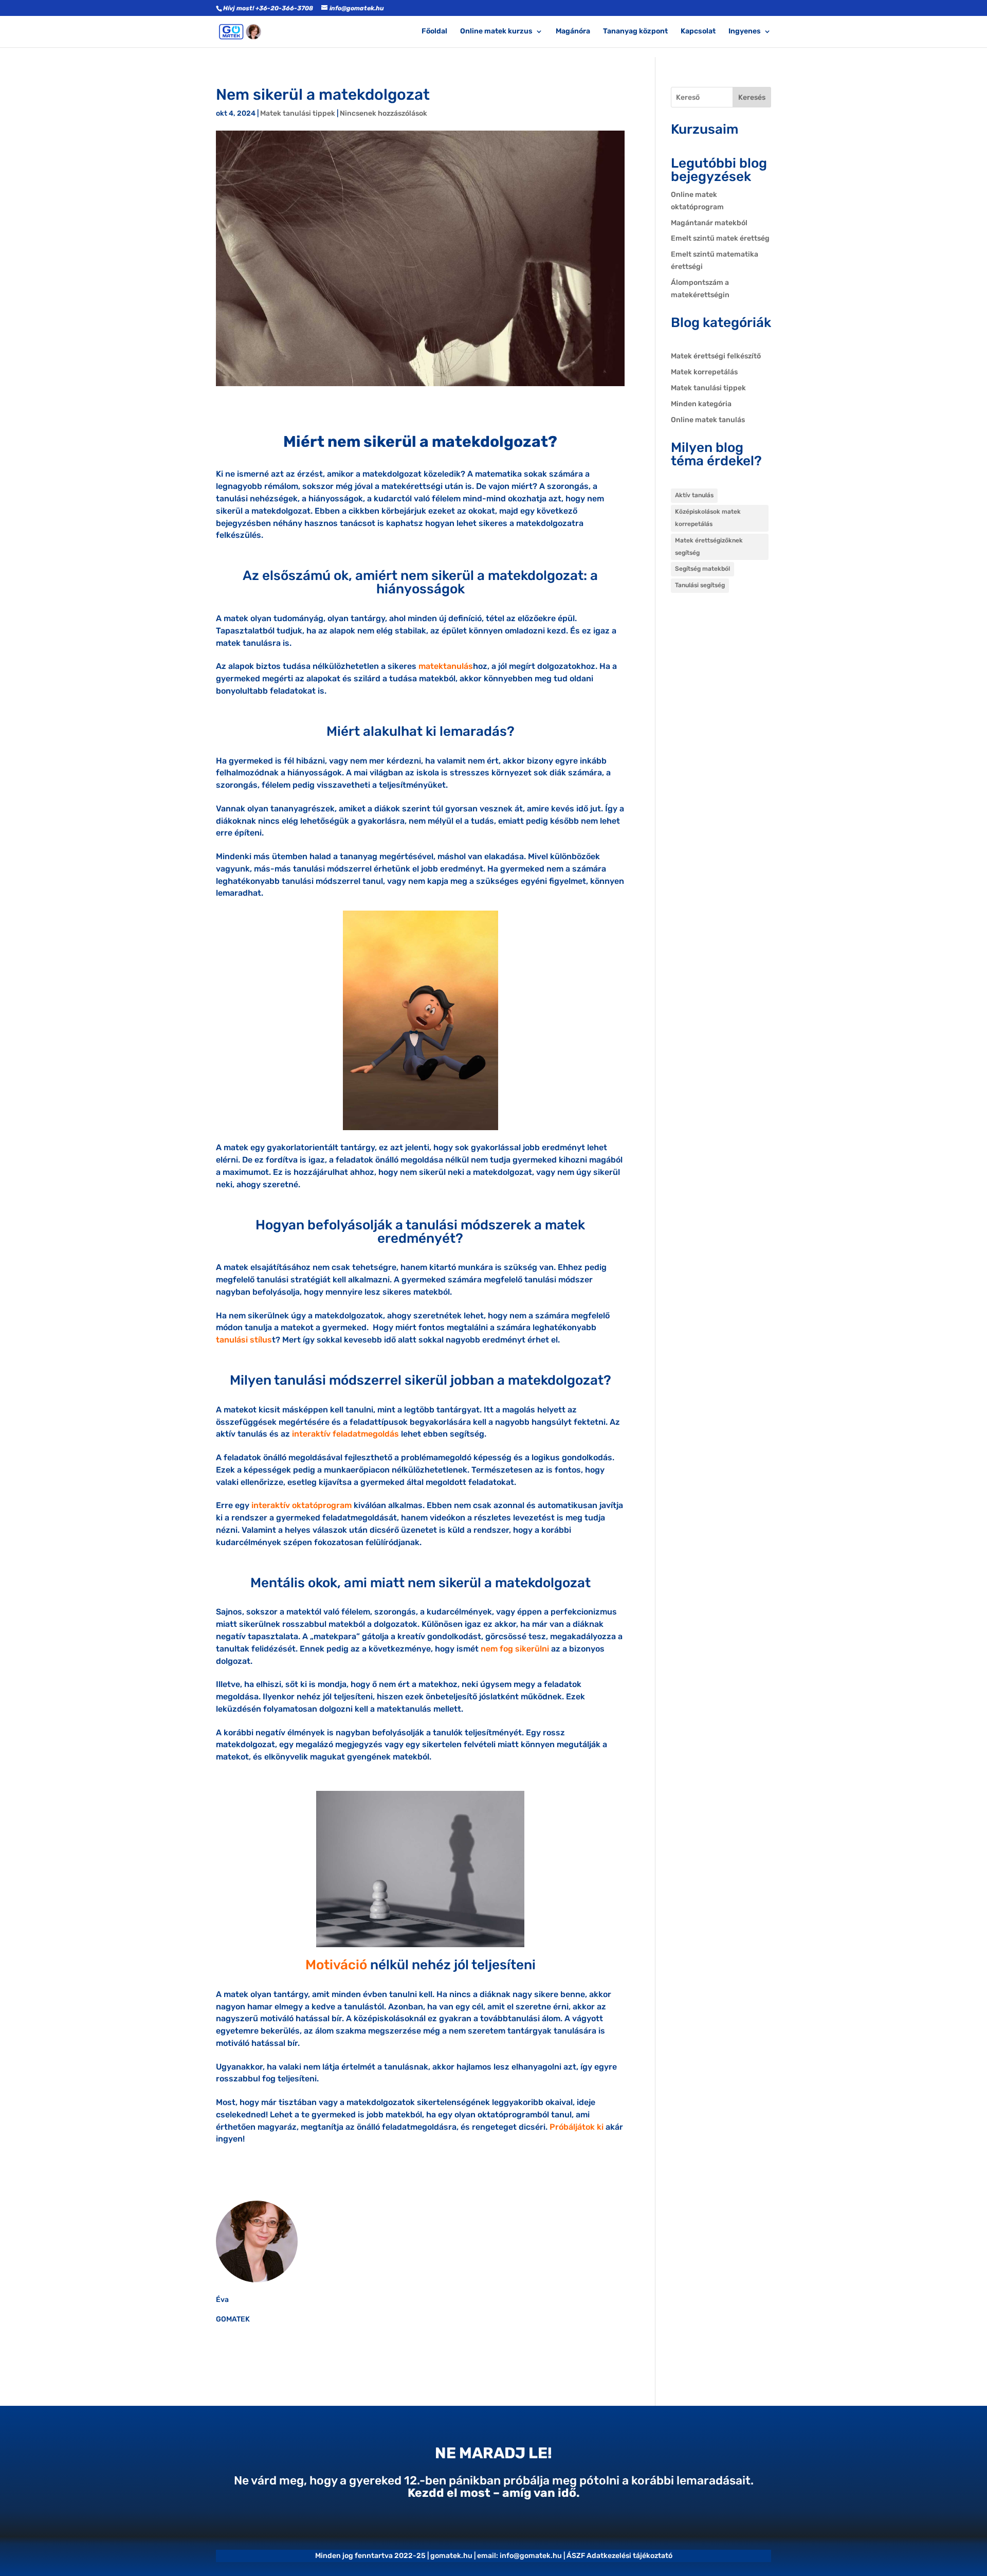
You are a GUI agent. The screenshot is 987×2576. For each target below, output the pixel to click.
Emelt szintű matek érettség (720, 238)
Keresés (752, 97)
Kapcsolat (698, 32)
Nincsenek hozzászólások (383, 113)
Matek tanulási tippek (298, 113)
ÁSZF (576, 2556)
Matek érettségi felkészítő (716, 356)
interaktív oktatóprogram (301, 1505)
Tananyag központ (635, 32)
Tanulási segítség (700, 585)
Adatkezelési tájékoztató (629, 2556)
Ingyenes (745, 32)
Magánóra (573, 32)
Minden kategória (701, 404)
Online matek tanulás (708, 420)
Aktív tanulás (694, 495)
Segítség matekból (702, 569)
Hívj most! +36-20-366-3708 (268, 8)
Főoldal (434, 32)
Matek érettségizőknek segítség (709, 547)
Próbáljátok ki (577, 2127)
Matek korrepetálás (704, 372)
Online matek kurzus (496, 32)
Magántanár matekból (709, 223)
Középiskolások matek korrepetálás (708, 518)
